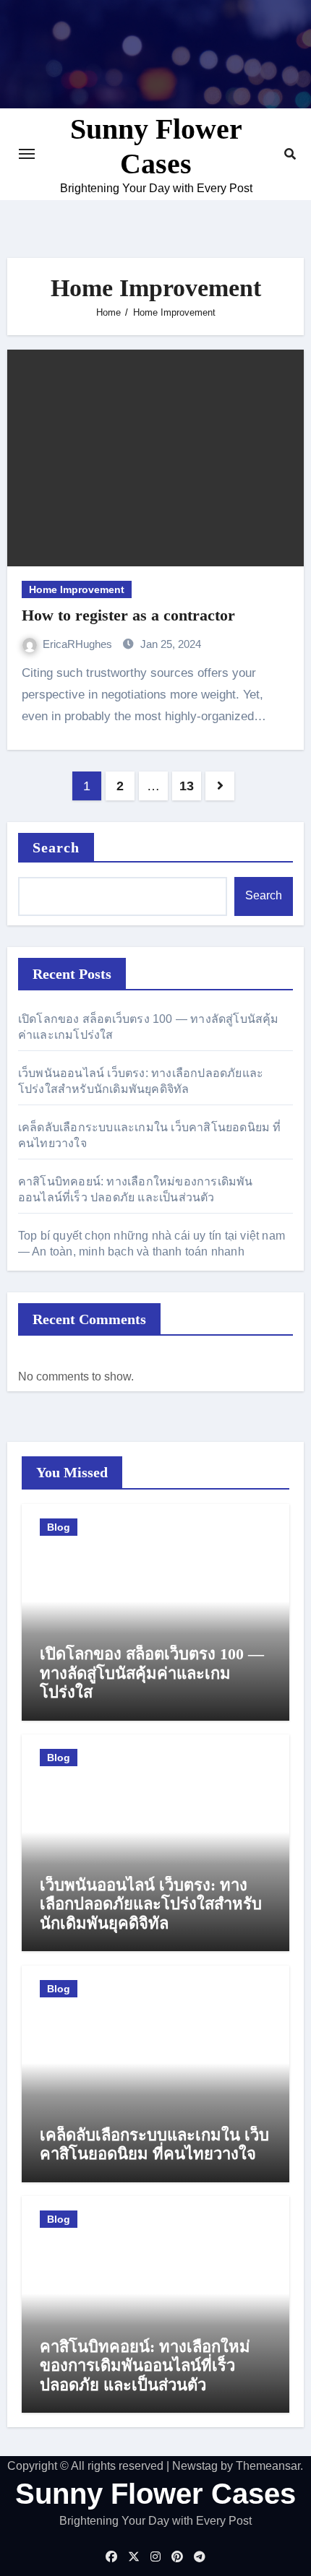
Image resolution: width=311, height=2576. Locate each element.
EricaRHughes (79, 644)
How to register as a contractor (128, 615)
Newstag (195, 2466)
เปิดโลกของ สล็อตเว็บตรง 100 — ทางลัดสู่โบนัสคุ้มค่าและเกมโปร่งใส (152, 1673)
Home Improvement (77, 589)
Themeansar (268, 2466)
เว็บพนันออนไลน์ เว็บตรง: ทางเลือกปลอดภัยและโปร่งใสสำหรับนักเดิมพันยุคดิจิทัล (151, 1904)
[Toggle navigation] (27, 154)
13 (186, 786)
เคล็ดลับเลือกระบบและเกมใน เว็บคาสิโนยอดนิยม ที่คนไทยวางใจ (154, 2144)
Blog (59, 1527)
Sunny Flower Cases (155, 2494)
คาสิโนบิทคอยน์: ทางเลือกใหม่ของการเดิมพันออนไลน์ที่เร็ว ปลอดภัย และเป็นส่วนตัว (145, 2366)
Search (56, 847)
